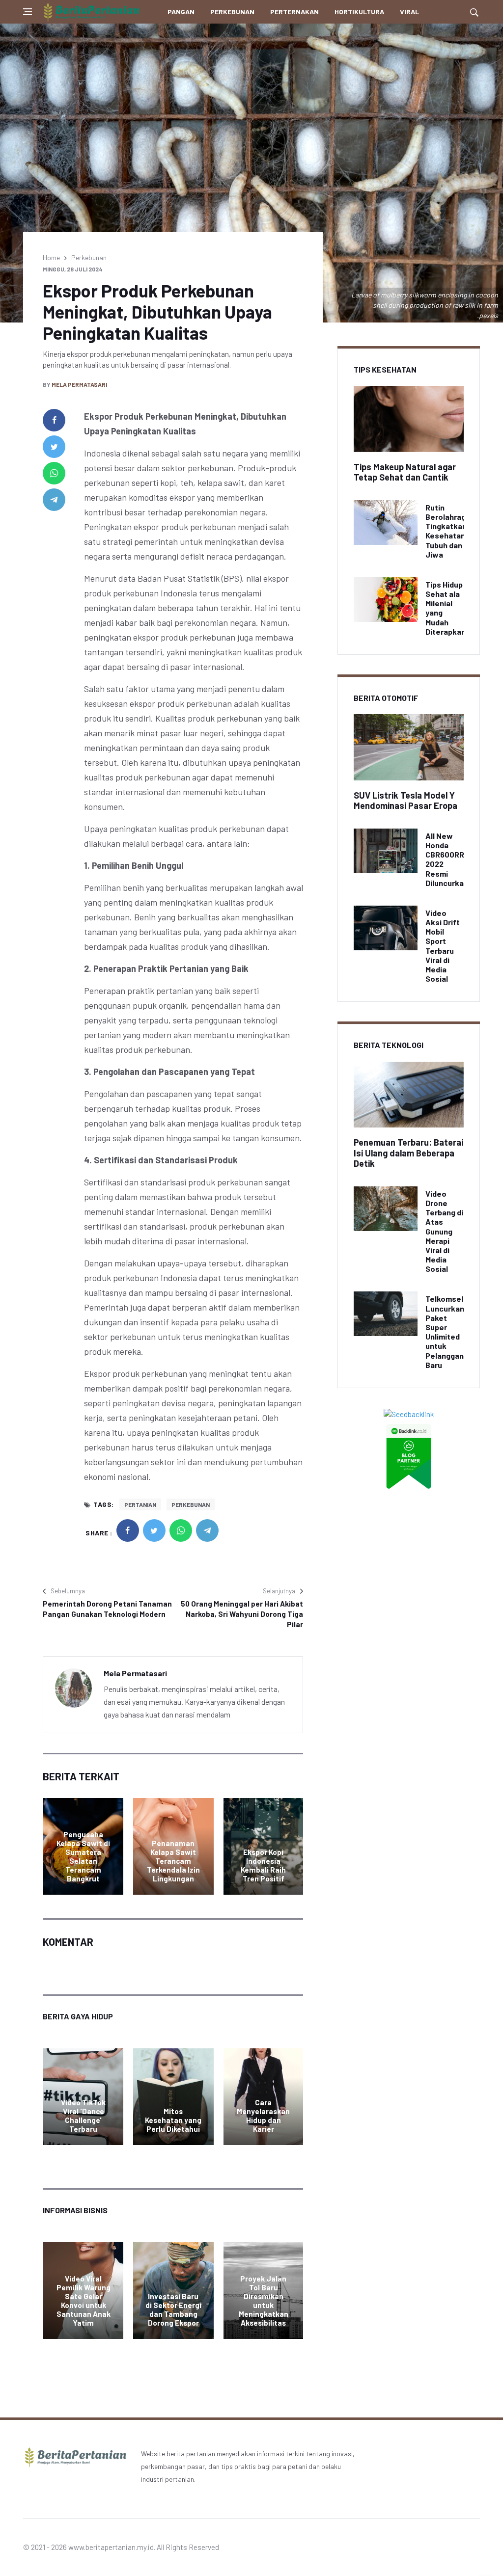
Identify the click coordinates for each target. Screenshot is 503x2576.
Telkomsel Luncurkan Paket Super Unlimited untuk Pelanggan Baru (445, 1331)
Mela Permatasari (79, 384)
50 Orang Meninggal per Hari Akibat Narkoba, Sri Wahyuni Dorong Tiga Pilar (242, 1614)
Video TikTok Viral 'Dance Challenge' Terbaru (83, 2116)
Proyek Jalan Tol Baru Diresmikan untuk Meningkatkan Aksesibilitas (264, 2301)
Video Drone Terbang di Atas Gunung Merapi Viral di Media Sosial (444, 1231)
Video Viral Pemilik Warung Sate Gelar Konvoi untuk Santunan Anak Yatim (84, 2301)
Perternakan (294, 12)
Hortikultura (359, 12)
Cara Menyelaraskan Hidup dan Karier (263, 2116)
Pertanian (140, 1504)
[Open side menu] (28, 12)
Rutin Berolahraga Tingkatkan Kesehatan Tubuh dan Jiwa (448, 531)
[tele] (54, 500)
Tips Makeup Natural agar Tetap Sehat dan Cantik (405, 472)
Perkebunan (232, 12)
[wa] (54, 473)
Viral (409, 12)
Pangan (181, 12)
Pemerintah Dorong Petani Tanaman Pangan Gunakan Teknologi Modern (107, 1609)
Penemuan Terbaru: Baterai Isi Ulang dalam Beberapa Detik (408, 1153)
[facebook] (54, 420)
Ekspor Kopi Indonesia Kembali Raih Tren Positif (263, 1865)
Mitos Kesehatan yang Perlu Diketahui (173, 2120)
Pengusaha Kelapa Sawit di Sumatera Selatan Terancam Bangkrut (83, 1856)
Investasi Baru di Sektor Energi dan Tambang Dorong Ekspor (173, 2309)
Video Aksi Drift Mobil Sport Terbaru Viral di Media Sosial (443, 946)
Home (51, 257)
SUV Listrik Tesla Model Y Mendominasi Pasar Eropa (405, 801)
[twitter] (54, 447)
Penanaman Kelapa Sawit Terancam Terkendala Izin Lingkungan (173, 1861)
